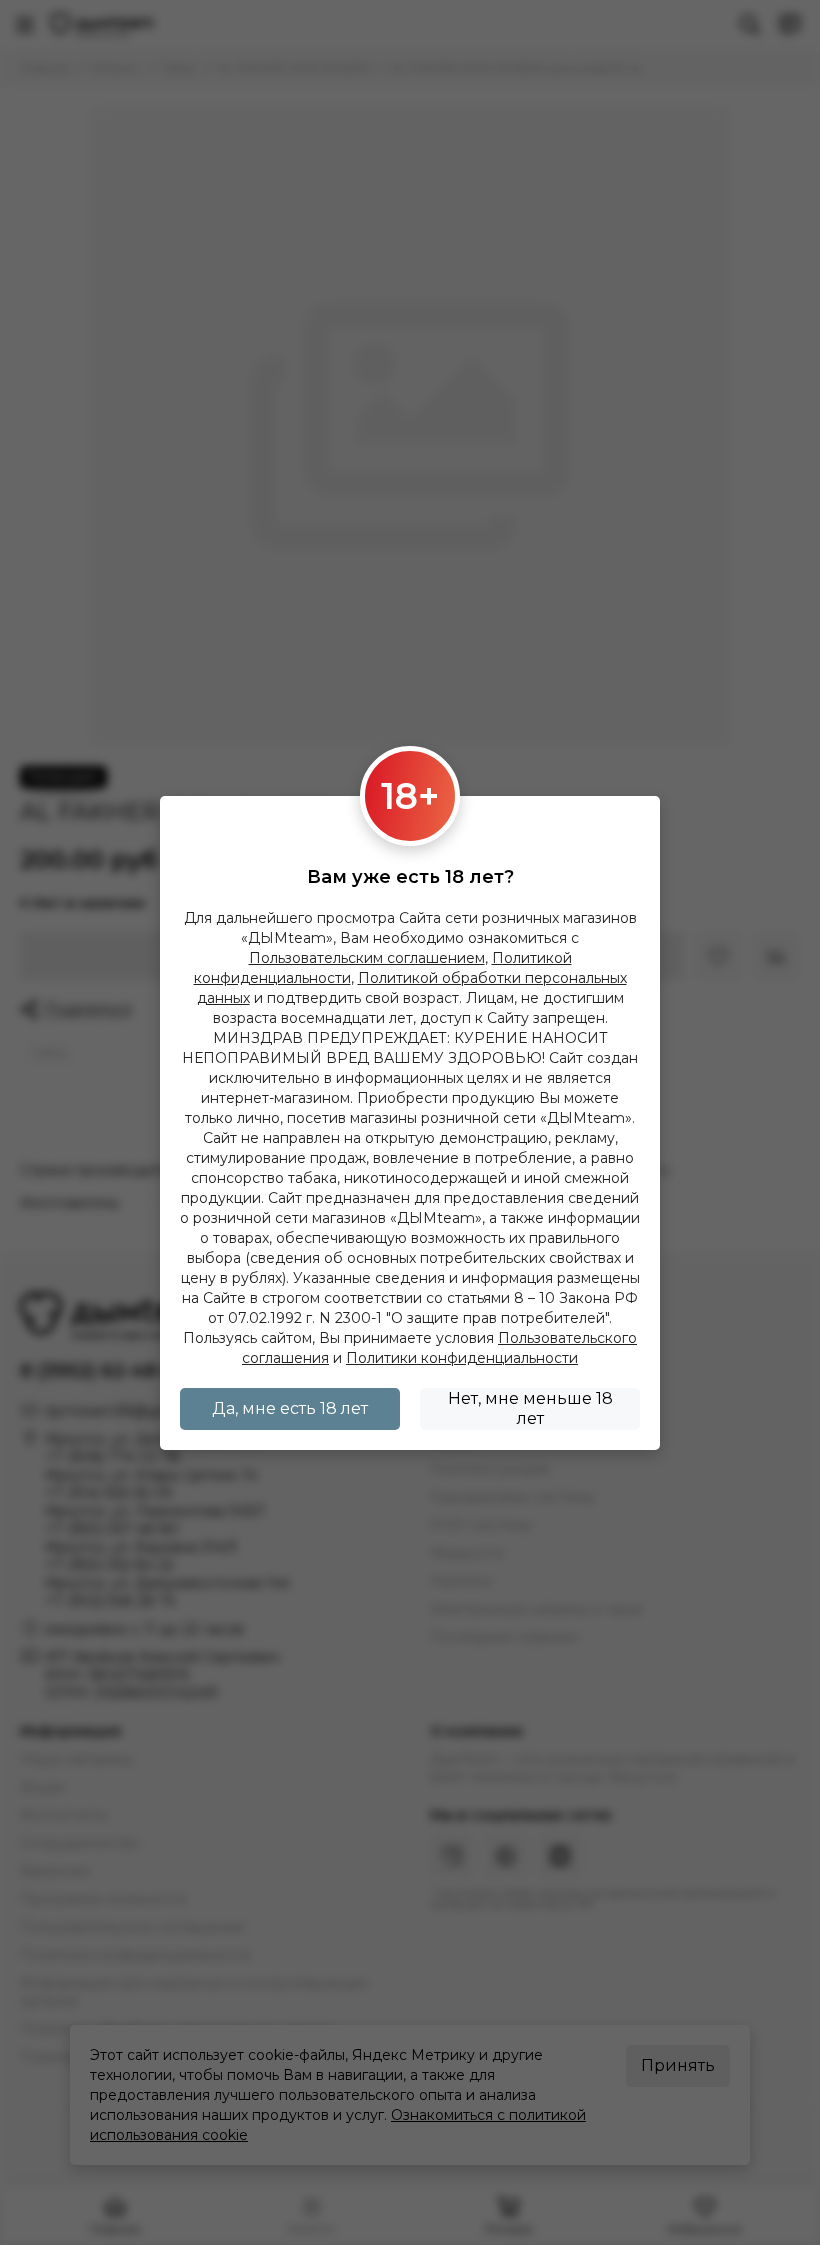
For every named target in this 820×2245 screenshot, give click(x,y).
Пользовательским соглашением (367, 958)
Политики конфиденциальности (462, 1358)
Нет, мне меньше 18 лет (530, 1408)
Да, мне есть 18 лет (290, 1408)
